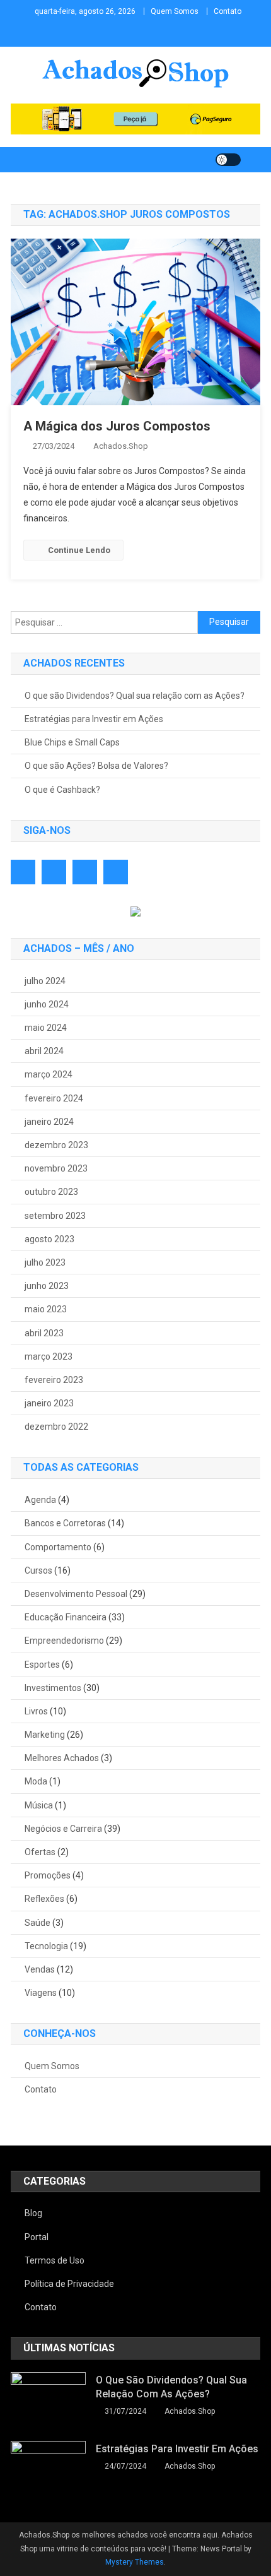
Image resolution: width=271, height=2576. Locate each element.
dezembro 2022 (56, 1427)
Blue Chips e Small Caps (72, 742)
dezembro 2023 (56, 1145)
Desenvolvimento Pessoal (76, 1594)
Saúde (37, 1923)
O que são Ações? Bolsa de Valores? (96, 766)
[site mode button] (228, 160)
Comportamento (58, 1547)
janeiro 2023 (49, 1403)
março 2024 (49, 1074)
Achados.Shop (121, 446)
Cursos (38, 1570)
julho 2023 (45, 1262)
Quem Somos (175, 11)
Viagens (41, 1993)
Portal (37, 2237)
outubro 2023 (51, 1192)
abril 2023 (44, 1333)
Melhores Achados (62, 1758)
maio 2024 (46, 1028)
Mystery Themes (135, 2562)
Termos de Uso (55, 2260)
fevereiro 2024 (54, 1098)
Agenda (40, 1500)
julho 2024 (45, 981)
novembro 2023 (56, 1168)
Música (39, 1805)
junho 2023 (47, 1286)
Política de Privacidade (69, 2284)
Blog (33, 2213)
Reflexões (44, 1899)
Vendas (40, 1969)
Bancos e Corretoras (65, 1523)
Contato (228, 11)
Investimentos (53, 1688)
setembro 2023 (55, 1216)
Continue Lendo (79, 550)
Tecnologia (46, 1946)
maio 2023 (46, 1309)
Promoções (48, 1875)
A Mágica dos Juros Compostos (117, 426)
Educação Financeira (66, 1617)
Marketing (45, 1735)
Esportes (42, 1665)
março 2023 (49, 1356)
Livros (36, 1711)
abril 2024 (44, 1051)
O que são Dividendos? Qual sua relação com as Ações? (135, 696)
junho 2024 (47, 1004)
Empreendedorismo (64, 1641)
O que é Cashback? (62, 790)
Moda (36, 1781)
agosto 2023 (49, 1239)
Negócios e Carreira (63, 1829)
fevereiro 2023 (54, 1380)
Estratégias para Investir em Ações (94, 719)
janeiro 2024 (49, 1122)
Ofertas (40, 1852)
